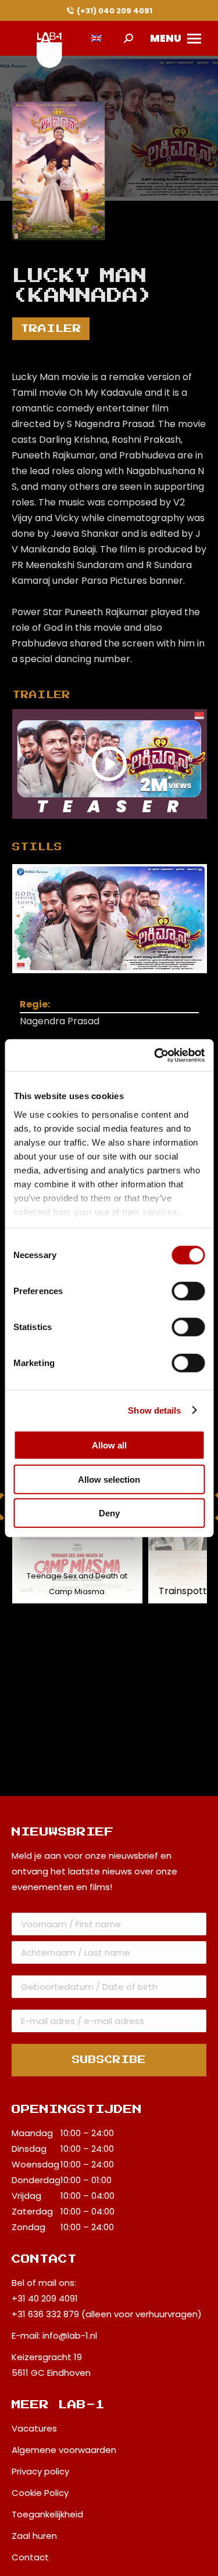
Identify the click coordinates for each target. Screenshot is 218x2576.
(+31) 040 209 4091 (115, 11)
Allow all (109, 1445)
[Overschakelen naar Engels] (97, 39)
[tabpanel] (110, 919)
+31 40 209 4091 (45, 2298)
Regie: (35, 1004)
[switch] (188, 1291)
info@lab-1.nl (70, 2335)
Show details (154, 1410)
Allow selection (109, 1479)
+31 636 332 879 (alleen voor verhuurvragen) (107, 2314)
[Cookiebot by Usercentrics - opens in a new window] (155, 1055)
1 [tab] (121, 982)
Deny (109, 1513)
